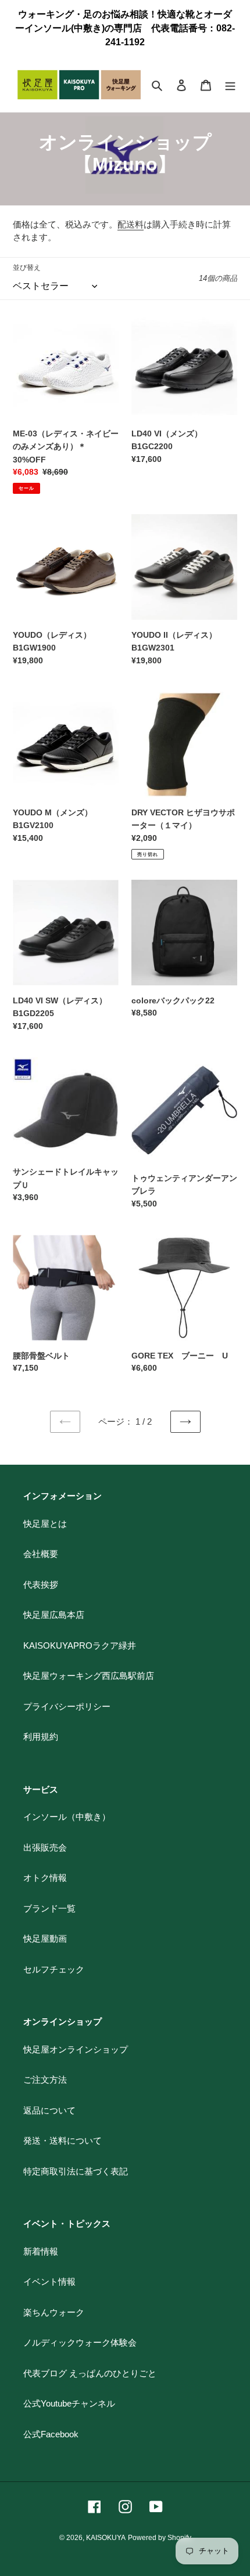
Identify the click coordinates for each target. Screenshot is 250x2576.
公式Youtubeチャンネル (69, 2403)
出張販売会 (45, 1847)
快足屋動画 (45, 1939)
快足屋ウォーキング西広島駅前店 (89, 1676)
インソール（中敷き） (67, 1817)
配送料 (131, 224)
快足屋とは (45, 1524)
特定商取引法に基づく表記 (76, 2171)
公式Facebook (51, 2434)
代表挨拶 (41, 1585)
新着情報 (41, 2251)
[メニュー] (230, 85)
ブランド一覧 (49, 1908)
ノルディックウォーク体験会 (80, 2342)
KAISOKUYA (106, 2538)
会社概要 (41, 1554)
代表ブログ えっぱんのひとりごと (90, 2373)
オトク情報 (45, 1878)
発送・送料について (63, 2140)
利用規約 (41, 1737)
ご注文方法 (45, 2080)
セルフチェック (54, 1969)
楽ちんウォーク (54, 2312)
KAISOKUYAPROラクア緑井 (80, 1645)
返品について (49, 2110)
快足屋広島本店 (54, 1615)
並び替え (27, 268)
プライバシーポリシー (67, 1706)
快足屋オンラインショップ (76, 2049)
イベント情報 (49, 2281)
